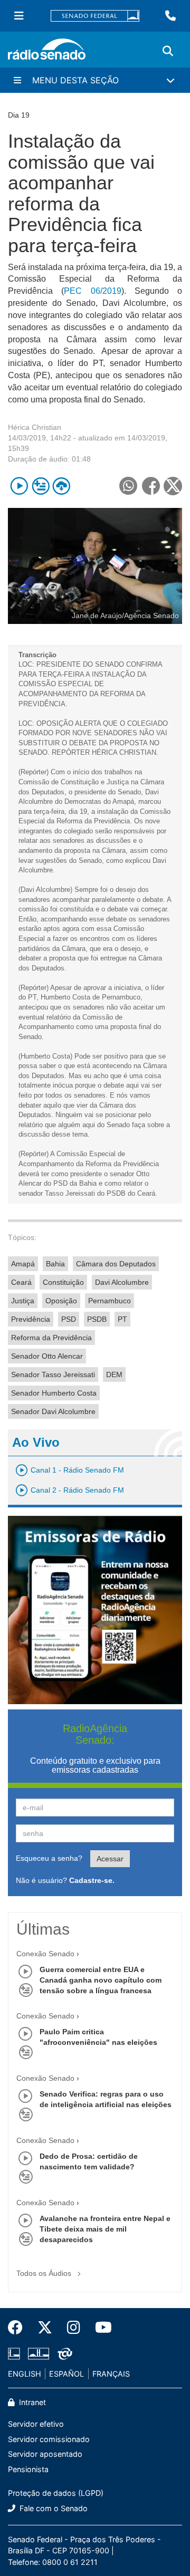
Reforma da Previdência (51, 1338)
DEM (114, 1374)
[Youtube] (100, 2328)
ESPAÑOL (66, 2374)
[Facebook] (19, 2328)
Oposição (61, 1301)
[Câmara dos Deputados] (16, 2353)
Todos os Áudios (45, 2273)
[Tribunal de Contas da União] (63, 2353)
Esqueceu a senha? (49, 1858)
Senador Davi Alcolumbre (53, 1411)
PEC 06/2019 (92, 291)
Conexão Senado (45, 1954)
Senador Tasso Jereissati (53, 1374)
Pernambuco (110, 1301)
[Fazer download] (61, 486)
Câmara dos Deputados (116, 1264)
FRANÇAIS (111, 2374)
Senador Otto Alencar (47, 1356)
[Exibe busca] (168, 51)
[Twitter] (45, 2328)
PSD (69, 1319)
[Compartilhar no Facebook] (151, 486)
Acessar (110, 1859)
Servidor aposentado (45, 2454)
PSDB (97, 1319)
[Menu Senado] (19, 16)
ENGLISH (25, 2374)
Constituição (63, 1282)
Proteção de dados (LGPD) (56, 2493)
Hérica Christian (35, 427)
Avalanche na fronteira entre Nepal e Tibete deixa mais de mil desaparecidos (105, 2229)
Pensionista (28, 2469)
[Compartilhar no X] (173, 486)
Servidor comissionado (49, 2439)
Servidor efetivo (36, 2424)
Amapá (23, 1264)
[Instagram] (74, 2328)
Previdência (31, 1319)
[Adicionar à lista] (40, 486)
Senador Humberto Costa (54, 1393)
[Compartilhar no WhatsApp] (128, 486)
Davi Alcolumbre (122, 1282)
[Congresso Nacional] (39, 2353)
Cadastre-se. (92, 1880)
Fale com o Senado (53, 2508)
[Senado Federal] (95, 16)
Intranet (31, 2402)
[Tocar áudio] (19, 486)
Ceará (21, 1282)
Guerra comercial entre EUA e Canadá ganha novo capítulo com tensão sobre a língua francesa (101, 1980)
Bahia (55, 1264)
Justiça (23, 1301)
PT (122, 1319)
